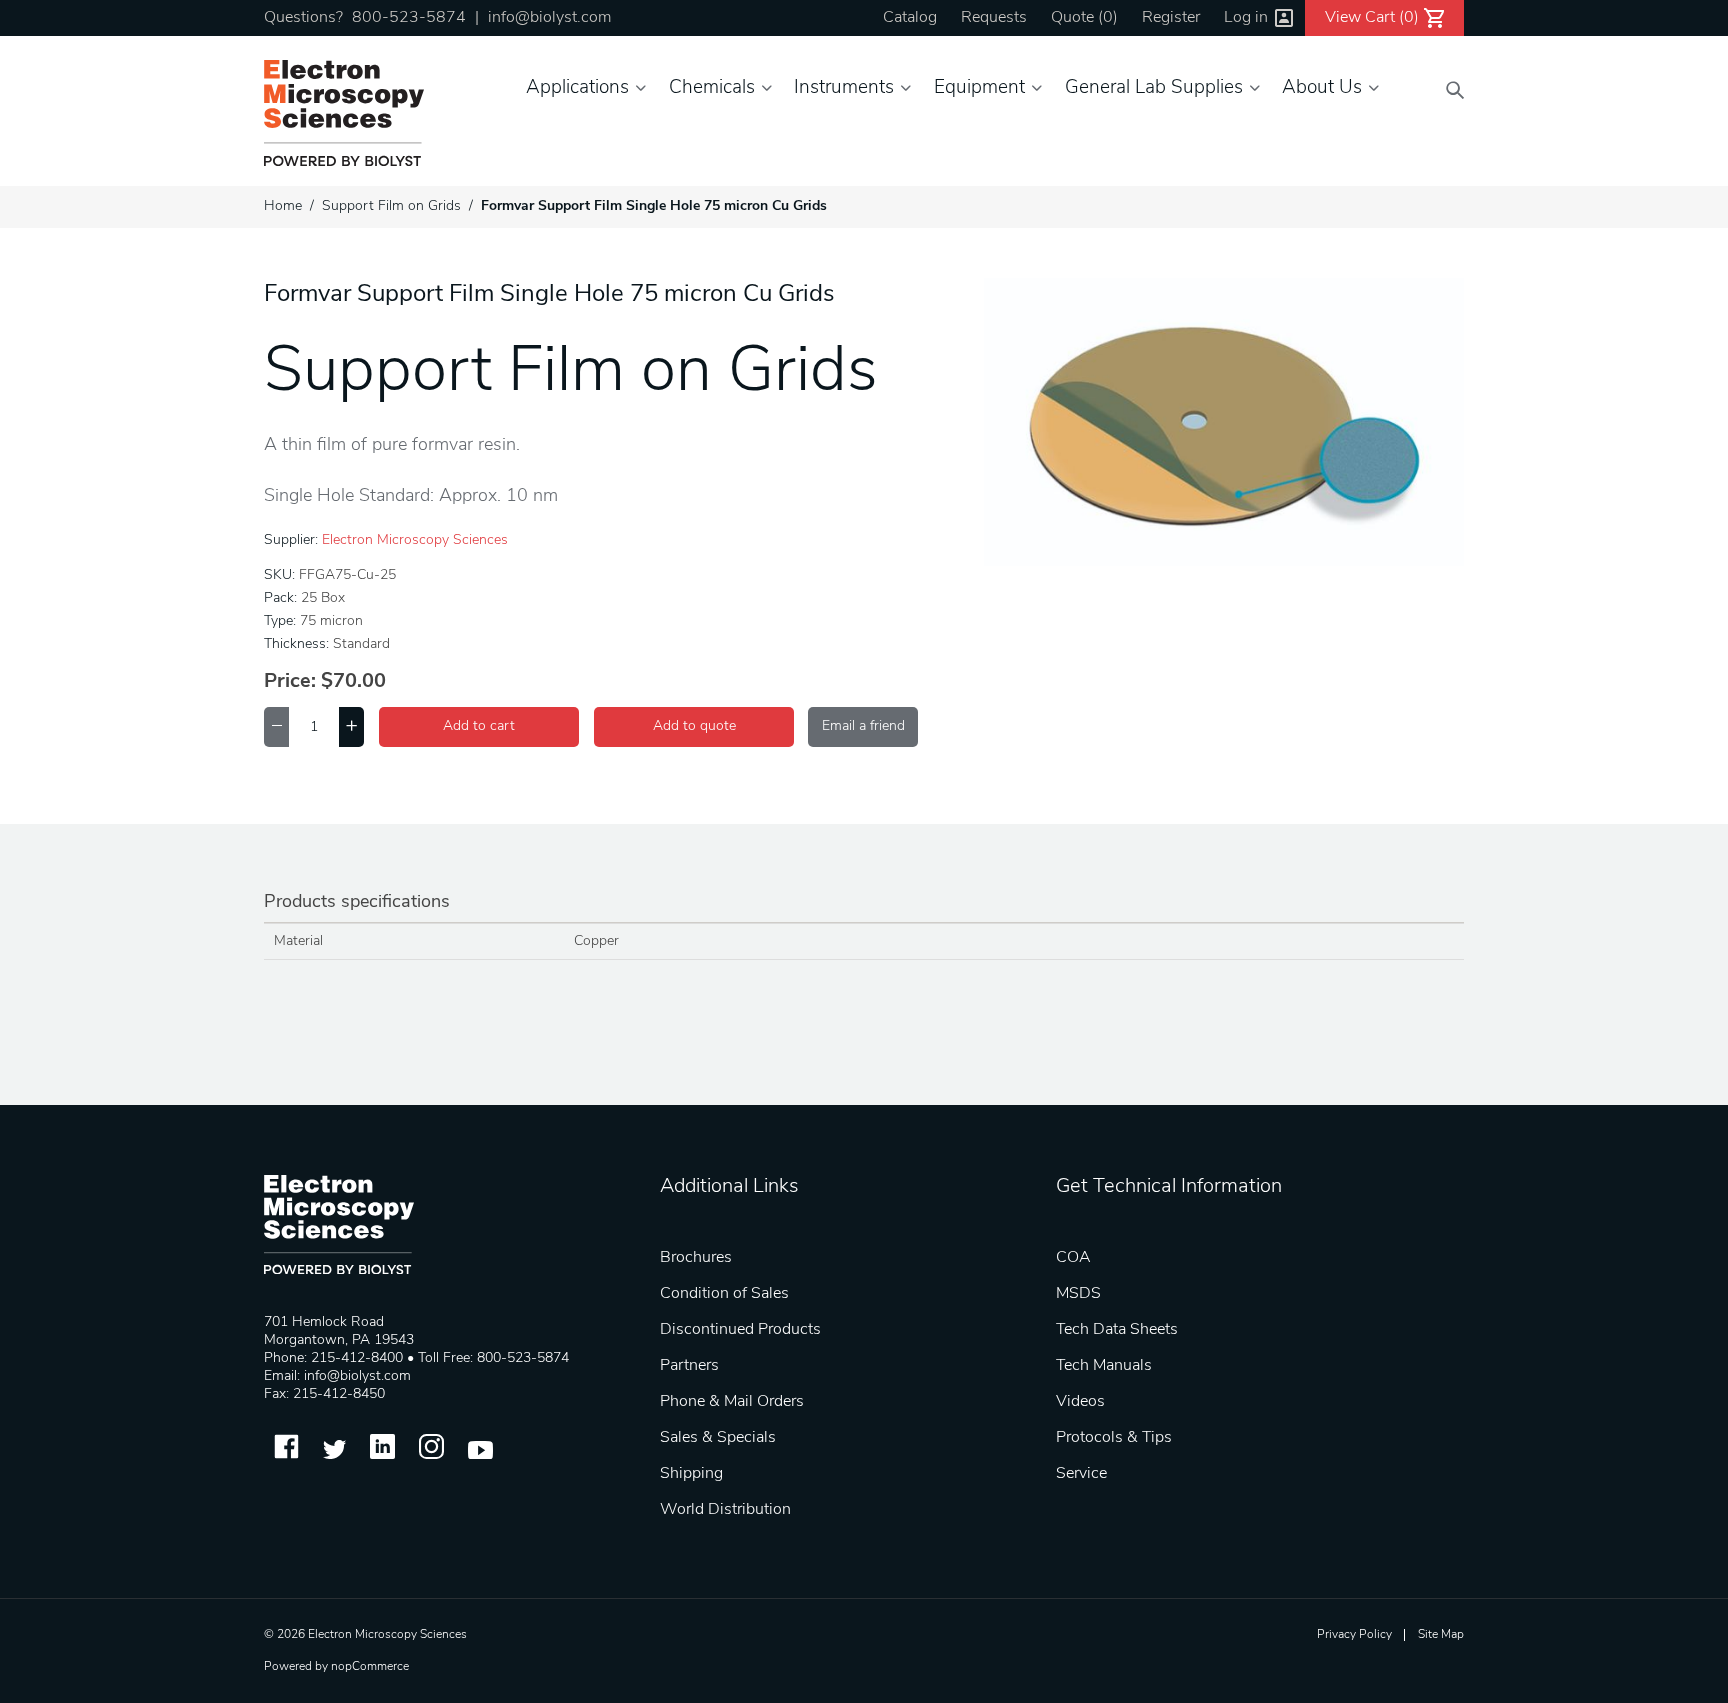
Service (1081, 1474)
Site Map (1441, 1635)
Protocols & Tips (1114, 1438)
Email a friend (863, 726)
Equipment (979, 88)
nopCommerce (370, 1667)
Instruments (844, 88)
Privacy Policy (1354, 1635)
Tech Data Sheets (1117, 1330)
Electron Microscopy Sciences (415, 540)
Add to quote (694, 726)
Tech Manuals (1104, 1366)
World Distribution (725, 1510)
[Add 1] (351, 727)
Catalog (910, 18)
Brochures (696, 1258)
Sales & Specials (718, 1438)
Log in (1246, 18)
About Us (1322, 88)
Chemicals (712, 88)
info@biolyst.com (549, 18)
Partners (689, 1366)
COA (1073, 1258)
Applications (577, 88)
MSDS (1078, 1294)
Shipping (691, 1474)
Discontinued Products (740, 1330)
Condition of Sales (724, 1294)
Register (1171, 18)
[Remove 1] (276, 727)
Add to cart (479, 726)
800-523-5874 (409, 18)
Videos (1080, 1402)
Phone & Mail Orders (732, 1402)
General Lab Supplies (1154, 88)
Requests (994, 18)
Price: (290, 682)
